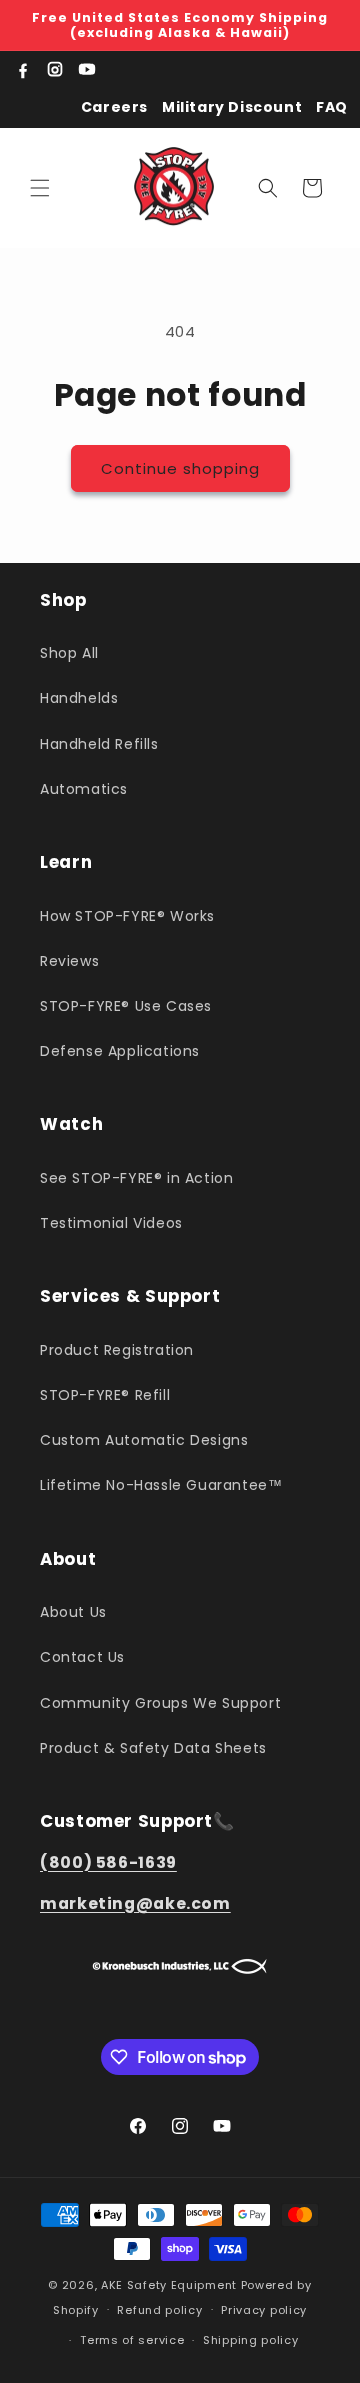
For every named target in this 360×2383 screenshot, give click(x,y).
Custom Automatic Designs (144, 1440)
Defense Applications (120, 1051)
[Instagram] (55, 70)
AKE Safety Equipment (169, 2285)
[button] (40, 188)
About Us (73, 1612)
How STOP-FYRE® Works (127, 916)
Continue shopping (180, 468)
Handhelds (79, 698)
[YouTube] (87, 70)
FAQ (332, 107)
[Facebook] (23, 70)
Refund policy (159, 2310)
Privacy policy (264, 2310)
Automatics (84, 789)
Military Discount (232, 107)
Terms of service (132, 2340)
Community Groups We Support (160, 1703)
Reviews (69, 961)
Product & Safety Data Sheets (153, 1748)
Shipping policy (251, 2340)
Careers (114, 107)
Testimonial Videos (111, 1223)
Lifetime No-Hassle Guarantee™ (161, 1485)
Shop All (69, 653)
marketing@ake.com (135, 1903)
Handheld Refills (99, 744)
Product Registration (117, 1350)
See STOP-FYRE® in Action (136, 1178)
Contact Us (82, 1657)
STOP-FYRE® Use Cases (126, 1006)
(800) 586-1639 (108, 1862)
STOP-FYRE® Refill (105, 1395)
